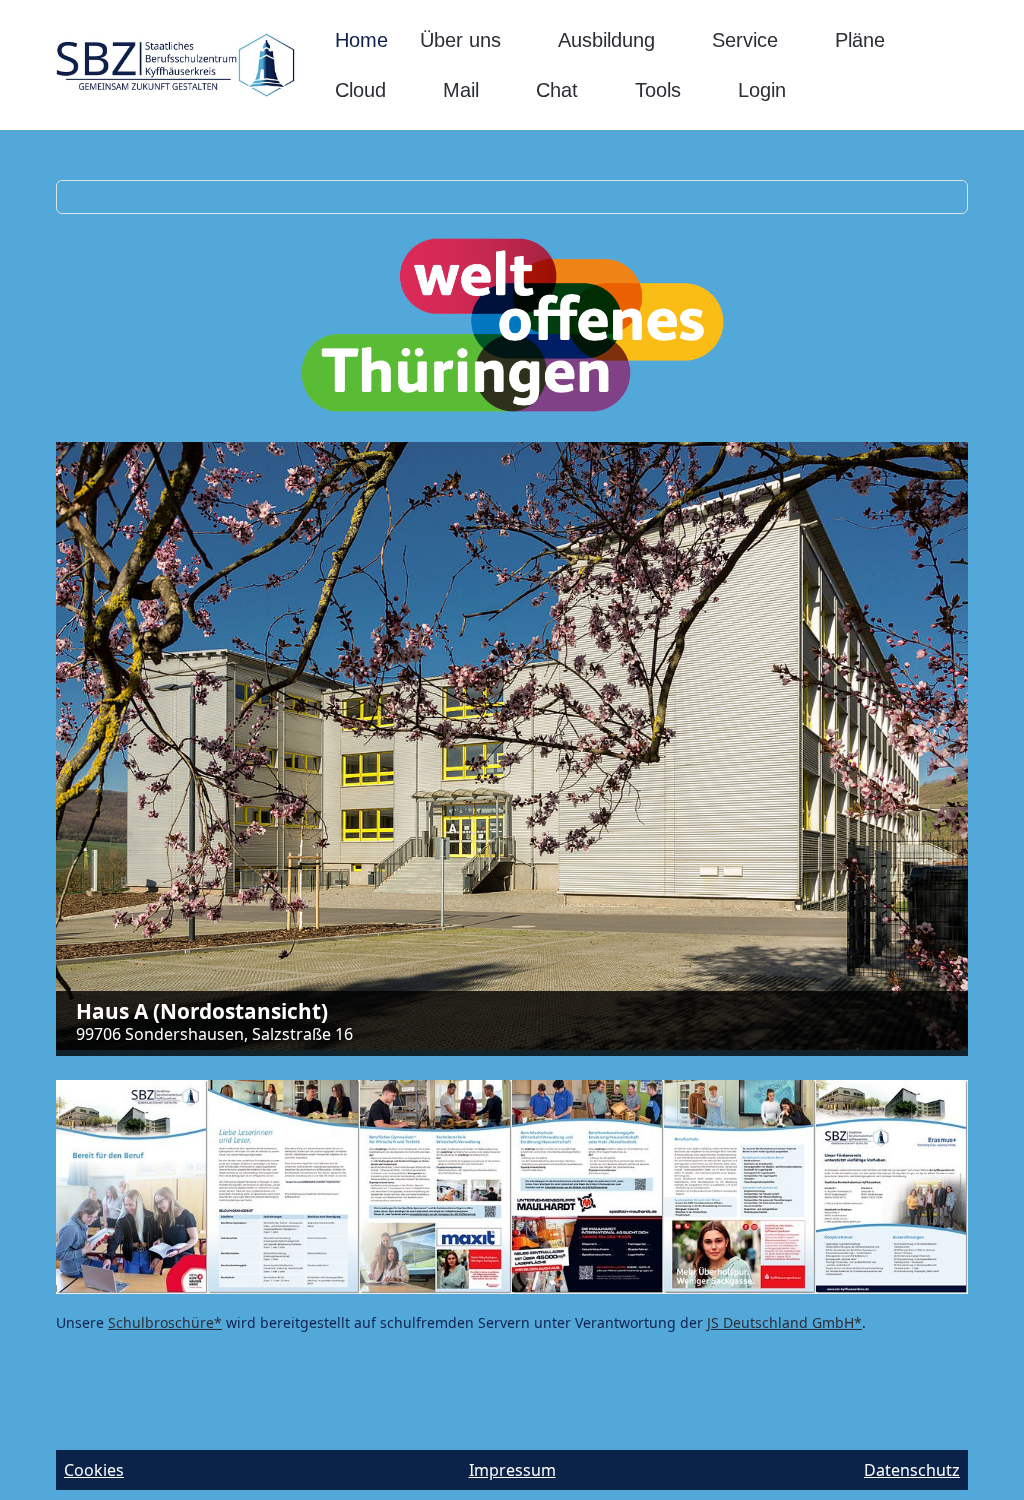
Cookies (94, 1470)
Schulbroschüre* (165, 1322)
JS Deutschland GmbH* (784, 1322)
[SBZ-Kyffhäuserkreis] (175, 65)
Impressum (512, 1470)
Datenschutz (912, 1470)
